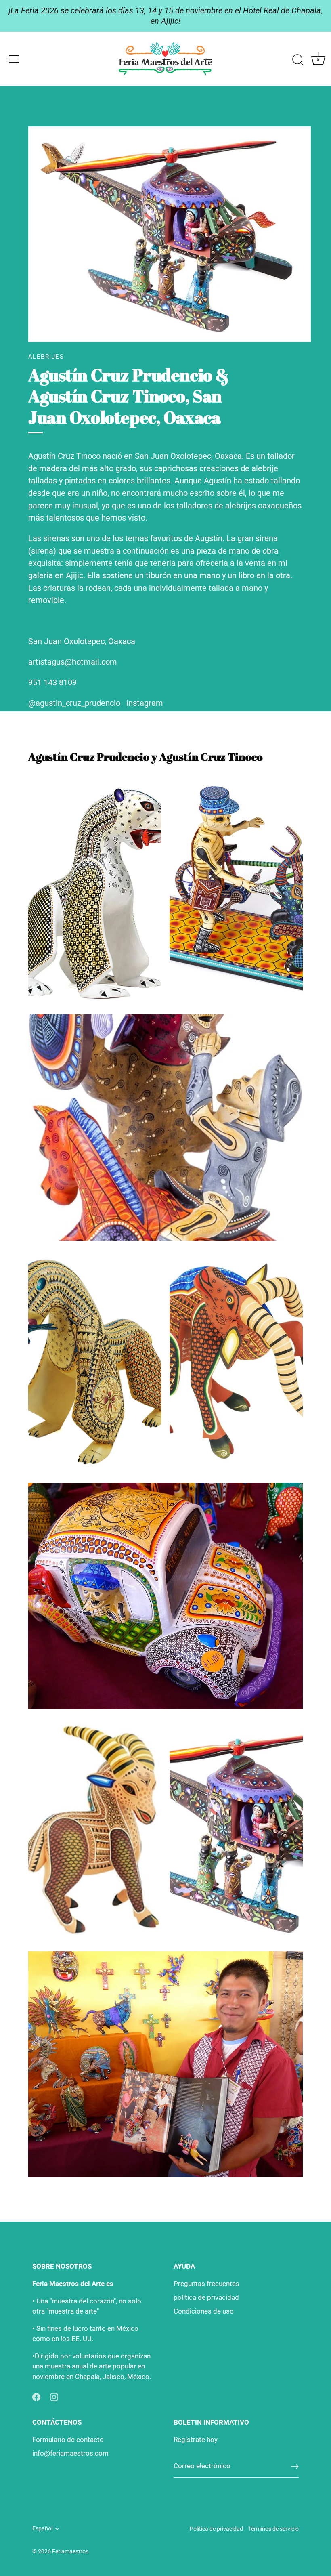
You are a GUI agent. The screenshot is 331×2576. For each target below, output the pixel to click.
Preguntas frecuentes (206, 2284)
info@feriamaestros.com (70, 2453)
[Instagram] (54, 2396)
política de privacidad (206, 2297)
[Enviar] (295, 2467)
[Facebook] (36, 2396)
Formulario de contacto (68, 2440)
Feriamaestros (70, 2552)
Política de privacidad (216, 2529)
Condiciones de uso (204, 2311)
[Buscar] (298, 60)
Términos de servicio (273, 2529)
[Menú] (14, 59)
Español (42, 2529)
